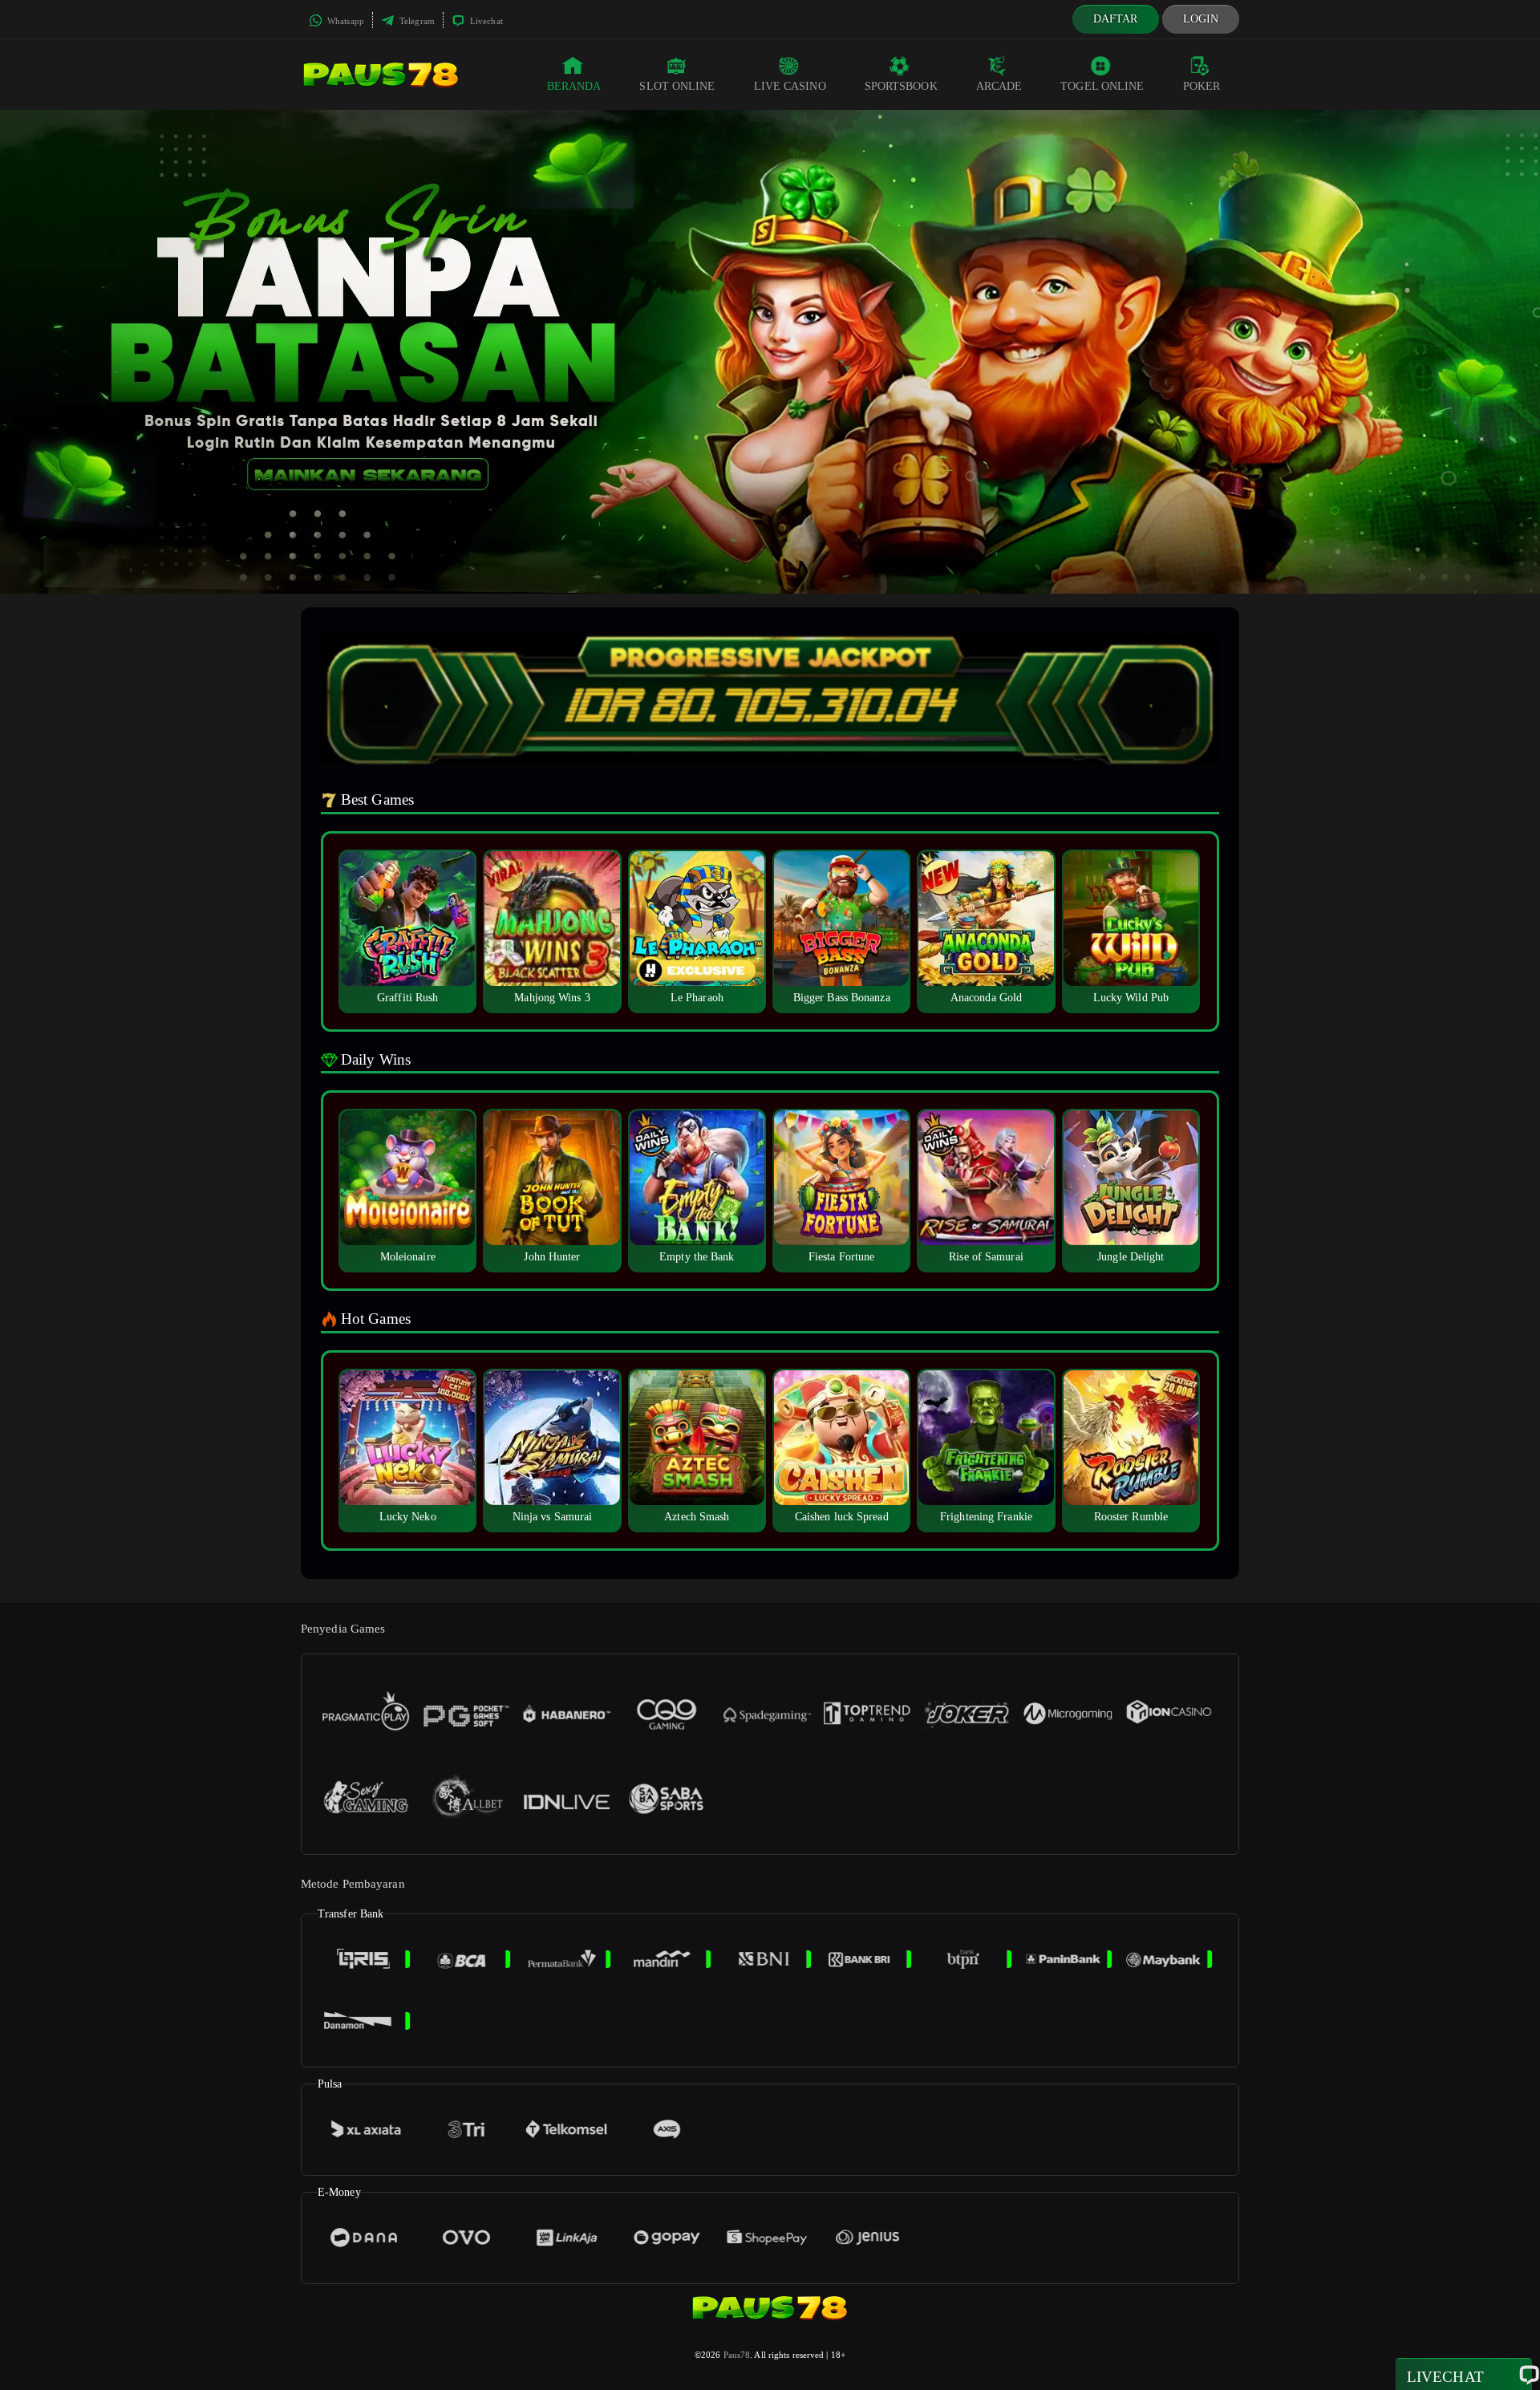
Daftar (1116, 19)
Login (1201, 19)
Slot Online (677, 86)
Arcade (999, 86)
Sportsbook (901, 86)
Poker (1202, 86)
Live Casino (790, 86)
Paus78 (737, 2355)
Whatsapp (344, 21)
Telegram (416, 21)
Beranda (574, 86)
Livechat (485, 21)
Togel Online (1102, 86)
